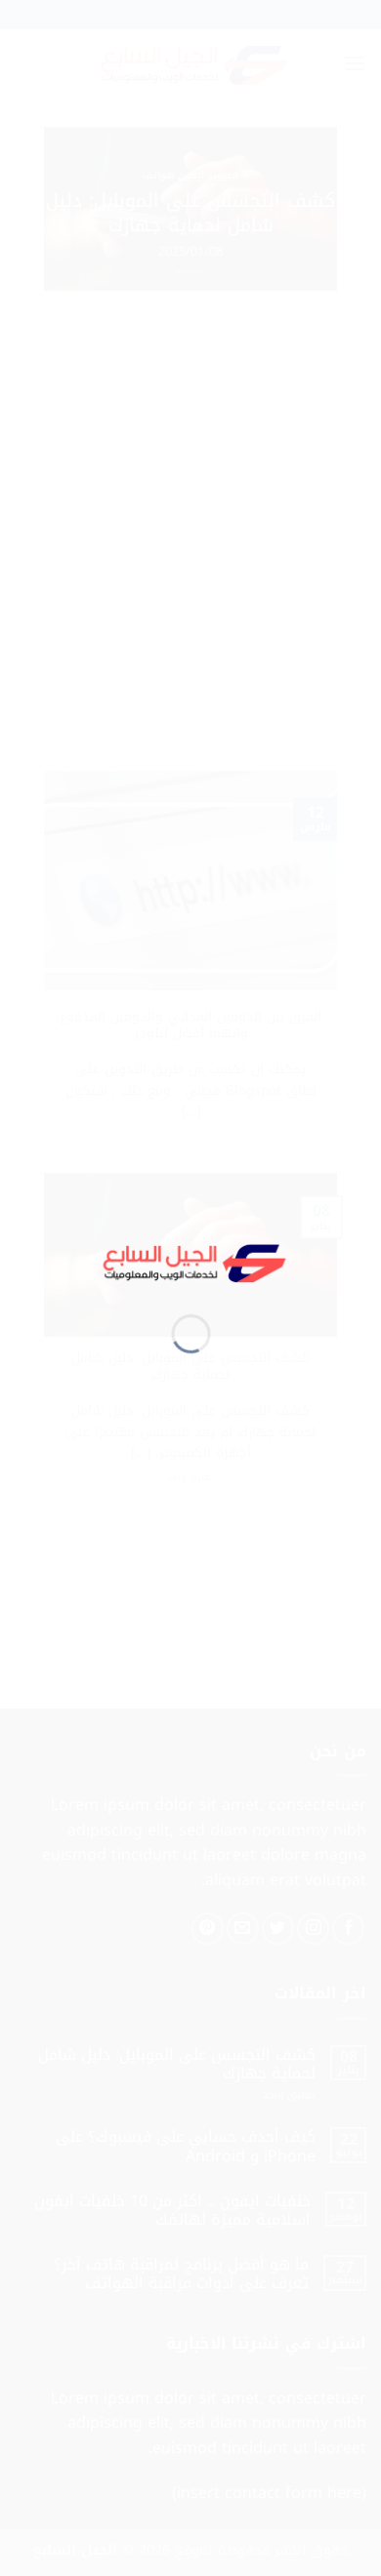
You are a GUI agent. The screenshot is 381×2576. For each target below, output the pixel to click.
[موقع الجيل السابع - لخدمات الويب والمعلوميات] (191, 1260)
